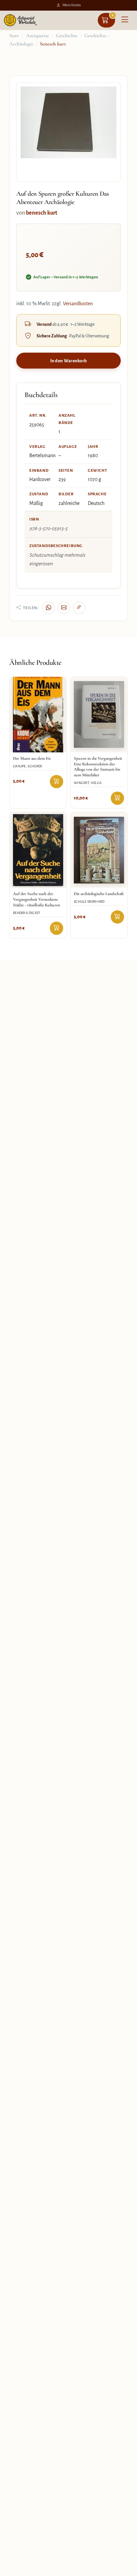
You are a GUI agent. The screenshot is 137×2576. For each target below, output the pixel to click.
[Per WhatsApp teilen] (49, 608)
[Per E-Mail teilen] (64, 608)
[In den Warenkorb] (57, 782)
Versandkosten (78, 304)
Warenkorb (113, 15)
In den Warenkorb (69, 361)
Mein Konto (72, 5)
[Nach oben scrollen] (124, 2569)
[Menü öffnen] (125, 20)
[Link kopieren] (79, 608)
